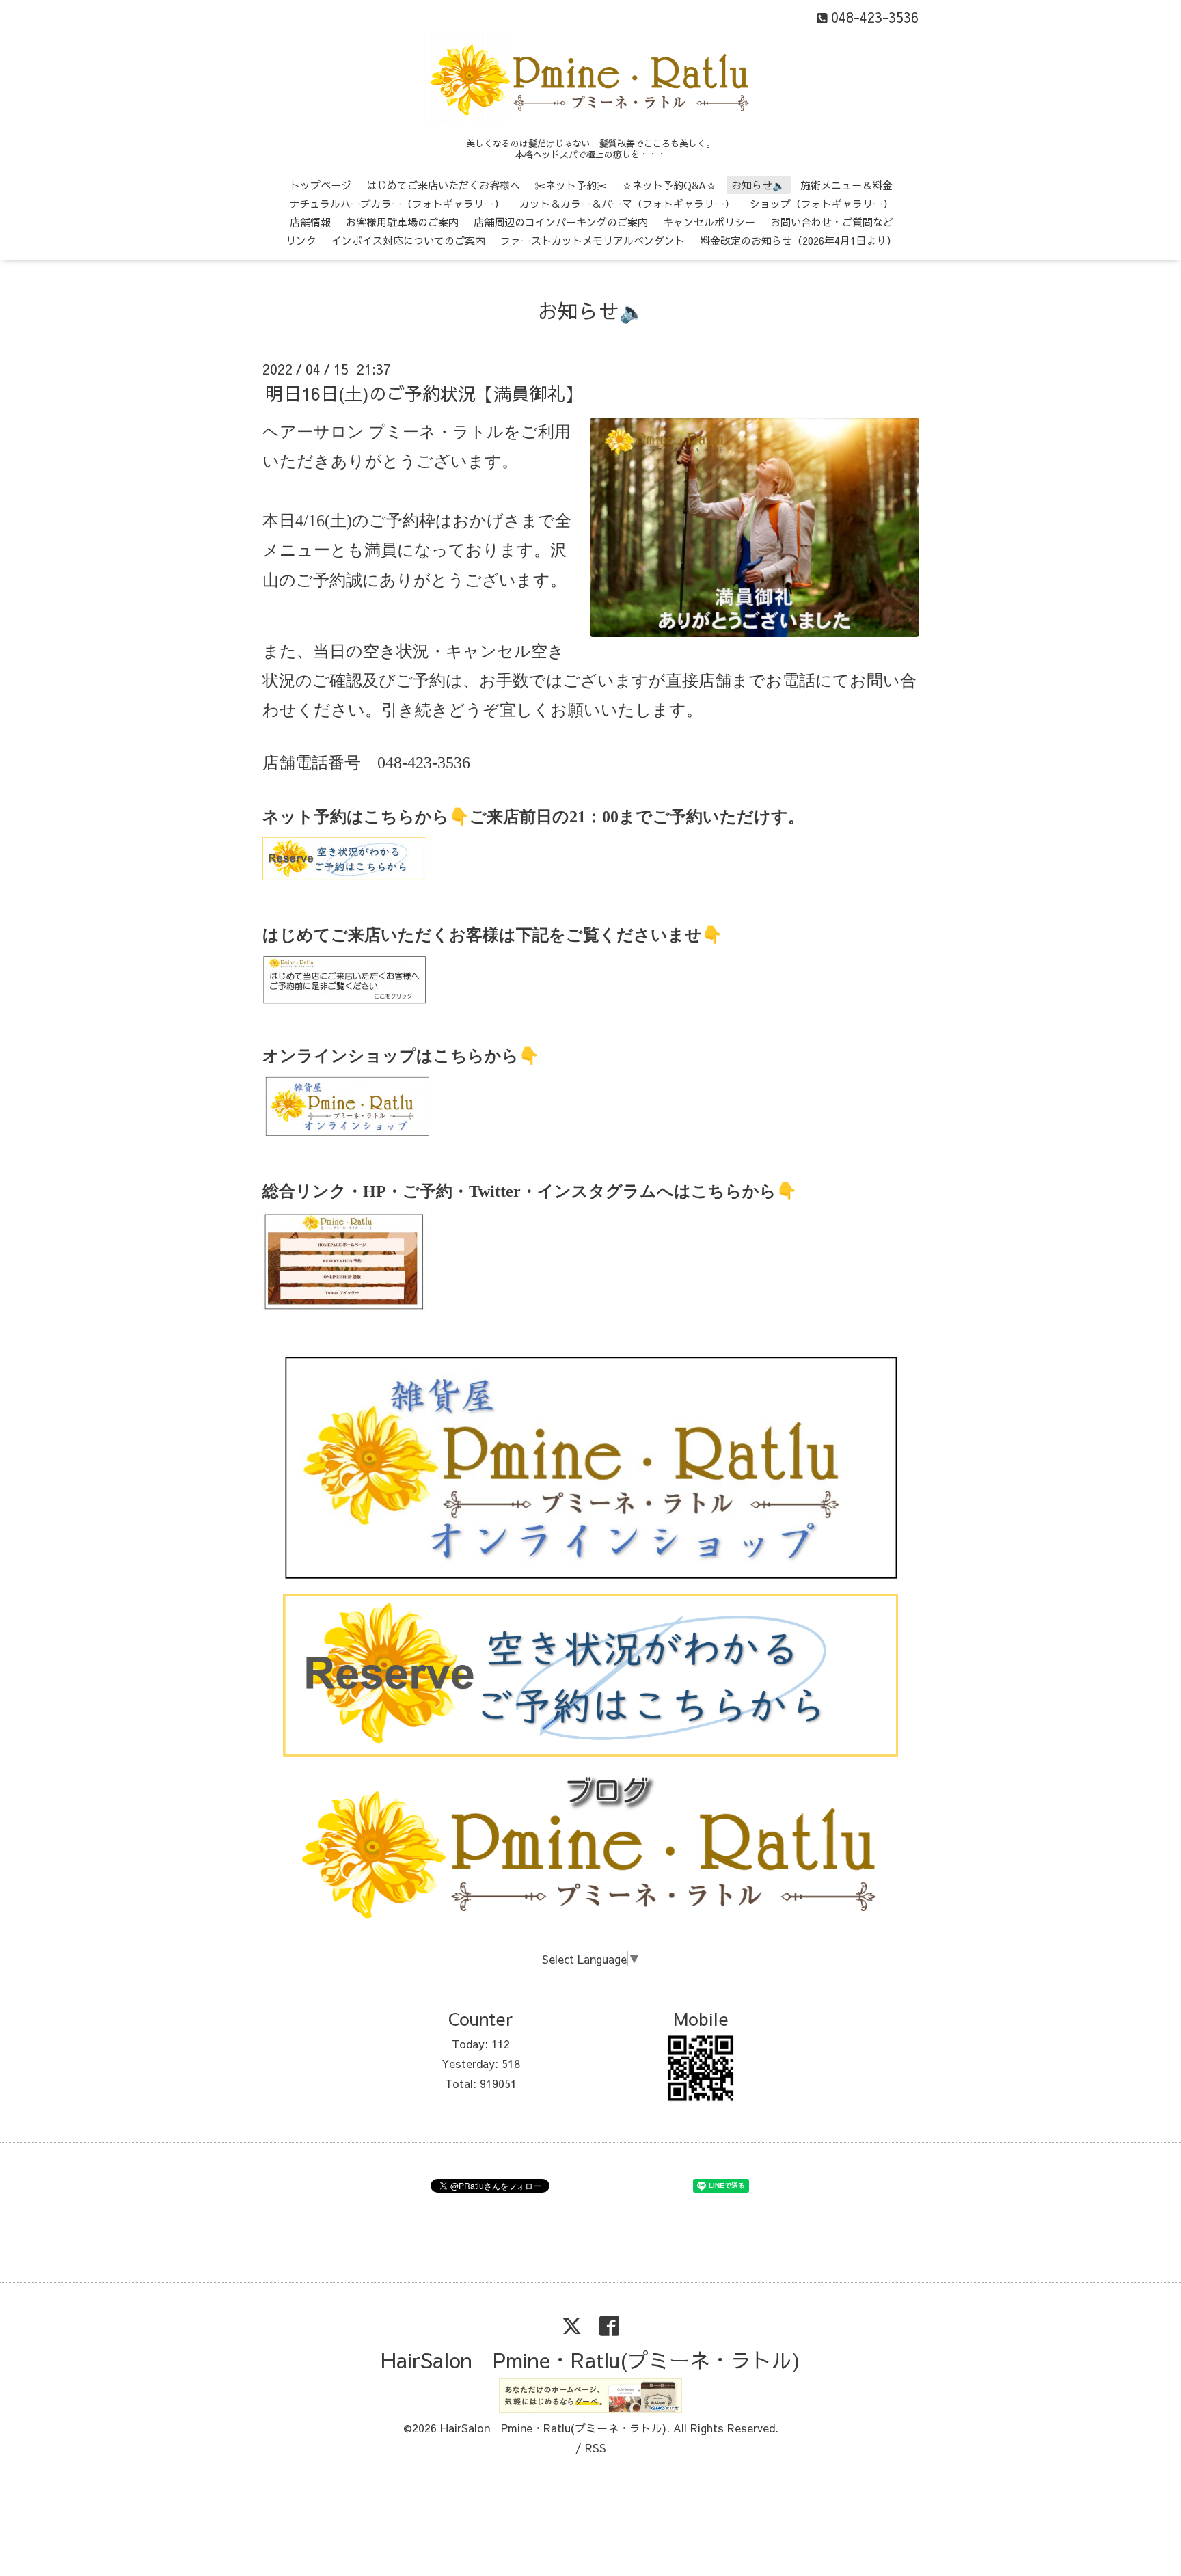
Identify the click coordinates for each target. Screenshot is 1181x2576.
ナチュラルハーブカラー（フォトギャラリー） (397, 203)
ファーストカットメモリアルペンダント (593, 240)
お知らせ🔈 (758, 185)
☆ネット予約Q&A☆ (669, 185)
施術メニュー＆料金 (846, 185)
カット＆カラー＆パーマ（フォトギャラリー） (627, 203)
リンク (301, 240)
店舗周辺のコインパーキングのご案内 (561, 222)
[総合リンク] (344, 1310)
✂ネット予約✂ (571, 185)
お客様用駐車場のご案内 (402, 222)
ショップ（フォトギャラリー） (822, 203)
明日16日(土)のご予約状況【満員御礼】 (424, 393)
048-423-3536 (424, 763)
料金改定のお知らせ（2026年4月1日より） (798, 240)
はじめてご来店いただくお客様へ (443, 185)
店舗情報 (310, 222)
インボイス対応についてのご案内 (408, 240)
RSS (596, 2448)
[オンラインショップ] (347, 1131)
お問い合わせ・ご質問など (832, 222)
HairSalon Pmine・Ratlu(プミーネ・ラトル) (590, 2360)
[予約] (344, 875)
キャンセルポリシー (709, 222)
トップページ (321, 185)
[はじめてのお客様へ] (344, 1000)
